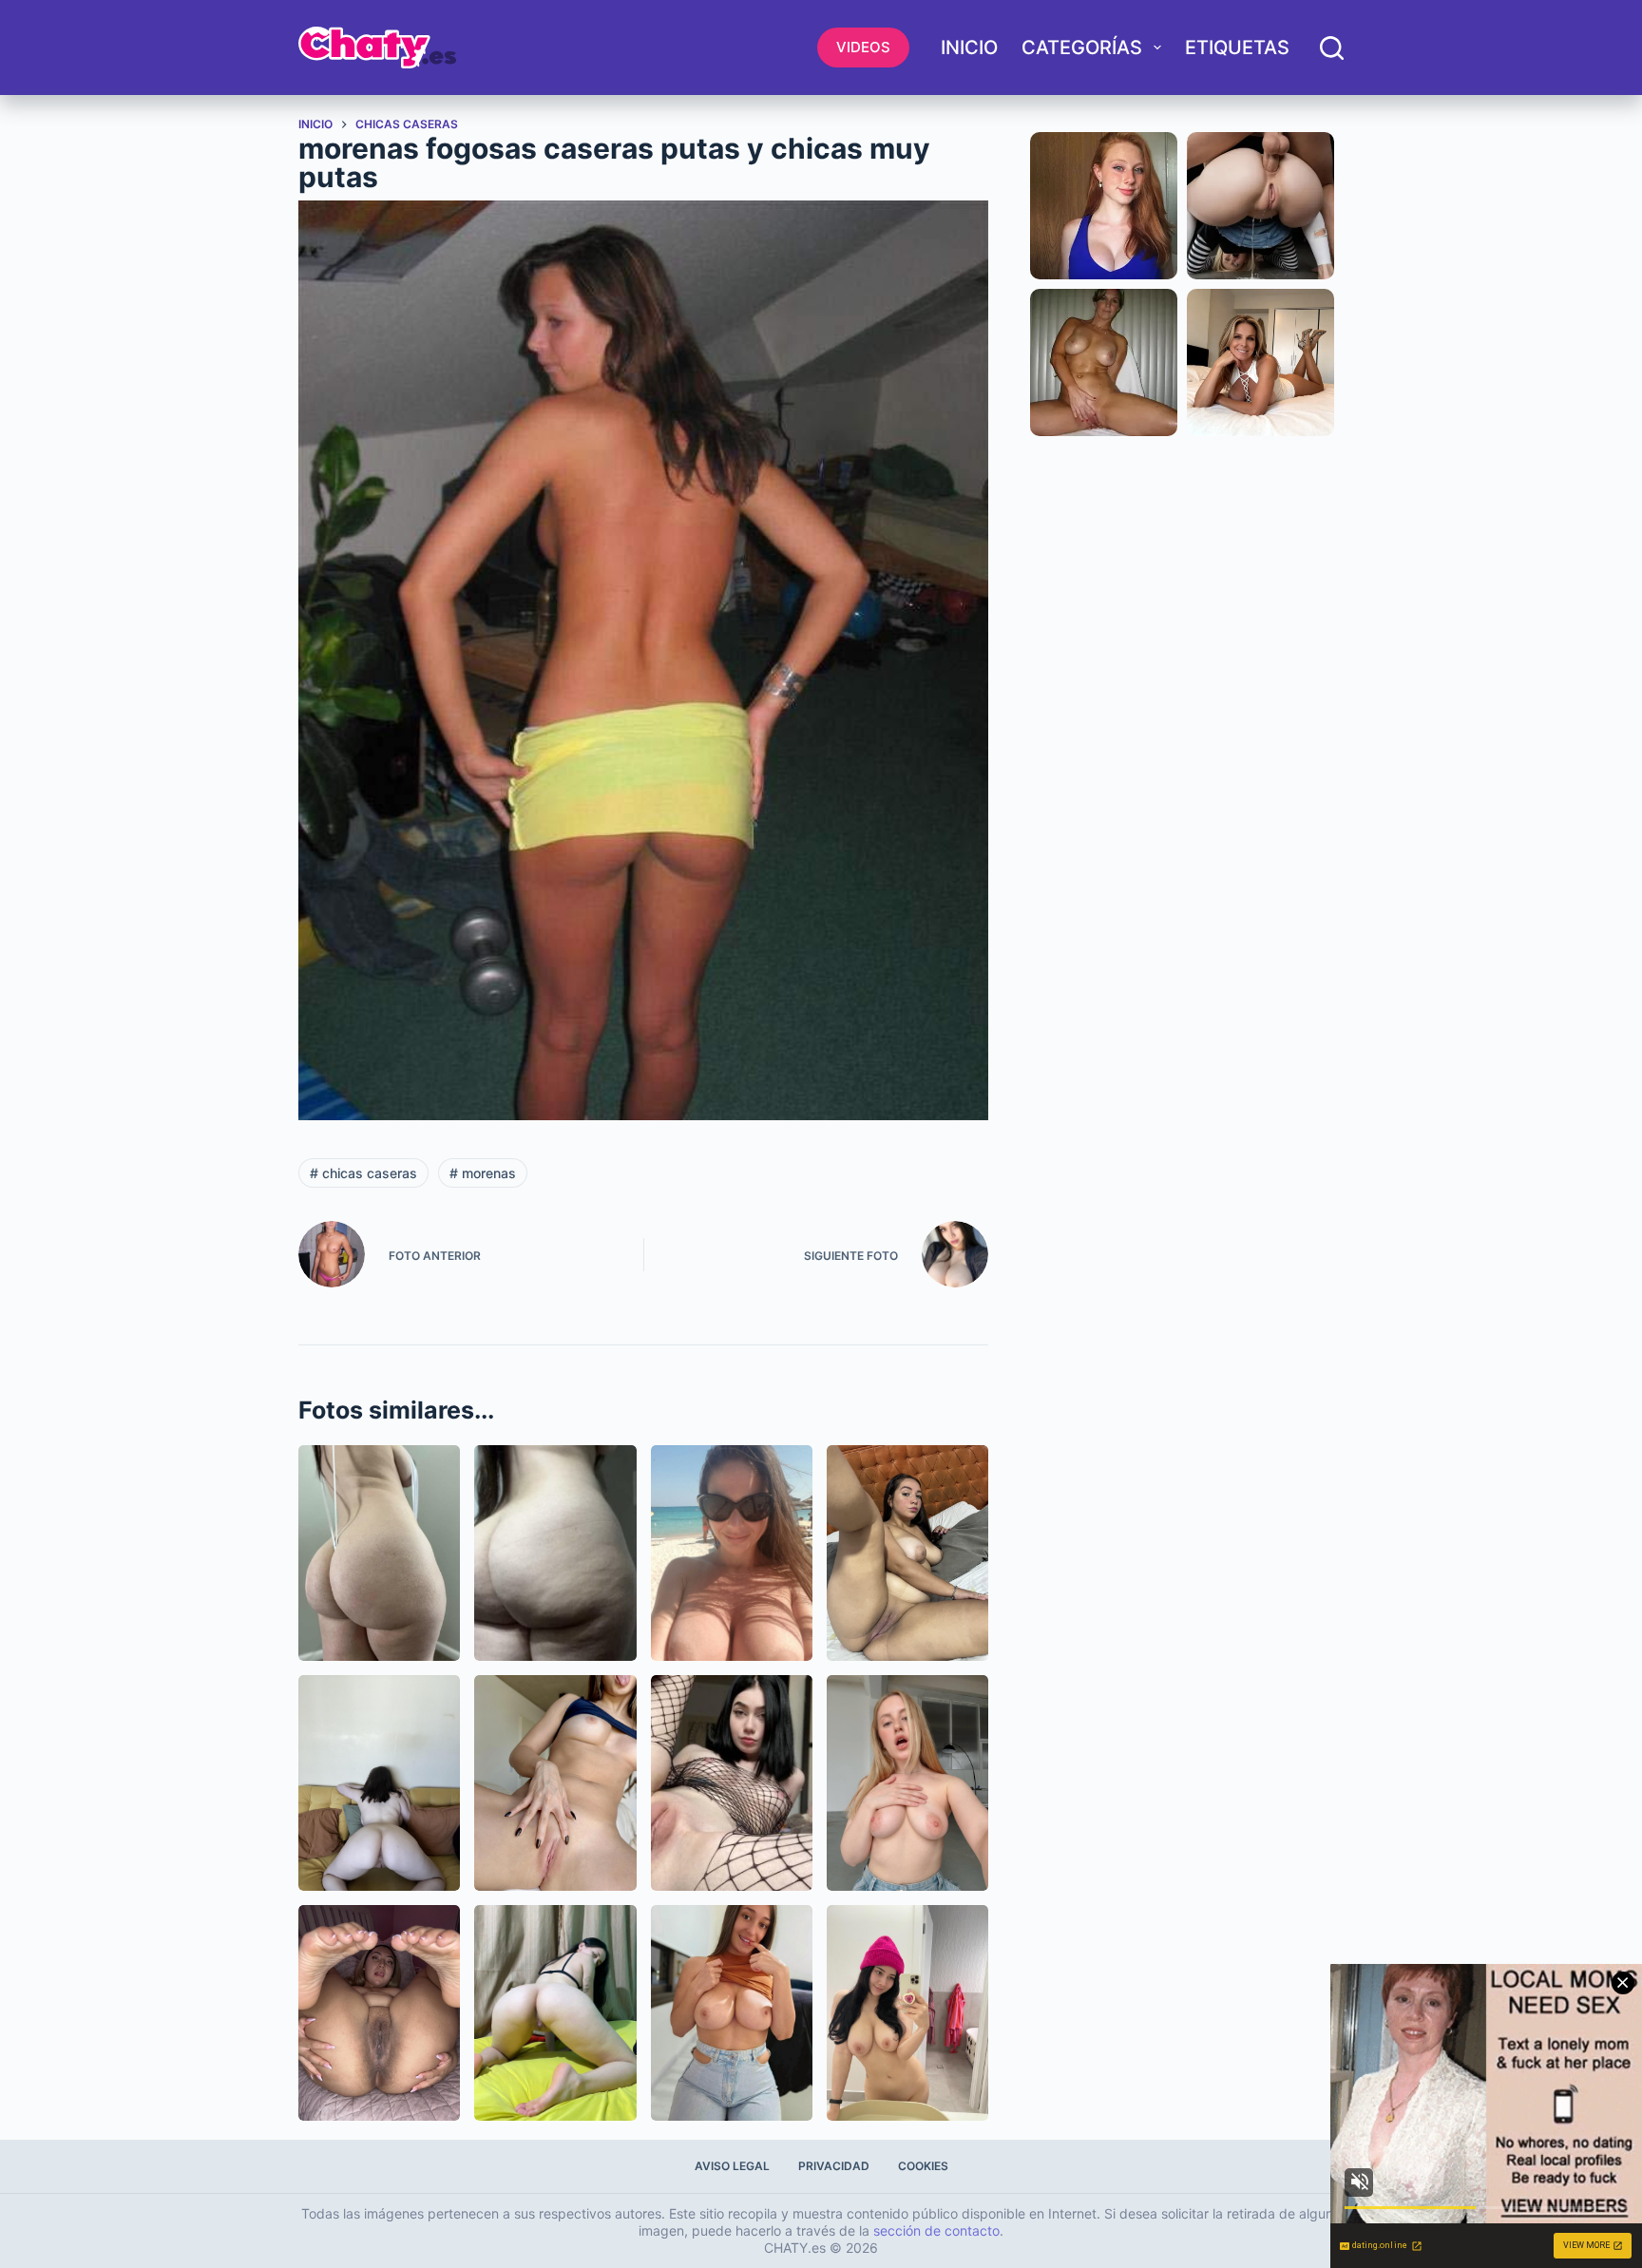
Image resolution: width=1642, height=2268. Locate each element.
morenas (483, 1173)
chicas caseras (363, 1173)
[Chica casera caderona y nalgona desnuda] (379, 1553)
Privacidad (834, 2166)
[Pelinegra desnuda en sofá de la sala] (379, 1783)
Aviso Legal (732, 2166)
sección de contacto (936, 2230)
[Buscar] (1332, 48)
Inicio (969, 48)
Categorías (1082, 48)
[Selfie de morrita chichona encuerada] (907, 2013)
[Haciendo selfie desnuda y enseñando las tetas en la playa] (732, 1553)
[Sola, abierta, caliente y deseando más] (732, 1783)
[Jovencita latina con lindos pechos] (732, 2013)
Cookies (923, 2166)
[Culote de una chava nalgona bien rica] (555, 1553)
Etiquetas (1237, 48)
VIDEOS (863, 47)
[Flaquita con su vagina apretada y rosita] (555, 1783)
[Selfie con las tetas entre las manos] (907, 1783)
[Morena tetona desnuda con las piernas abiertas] (907, 1553)
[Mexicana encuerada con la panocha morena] (379, 2013)
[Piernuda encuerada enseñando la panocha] (555, 2013)
